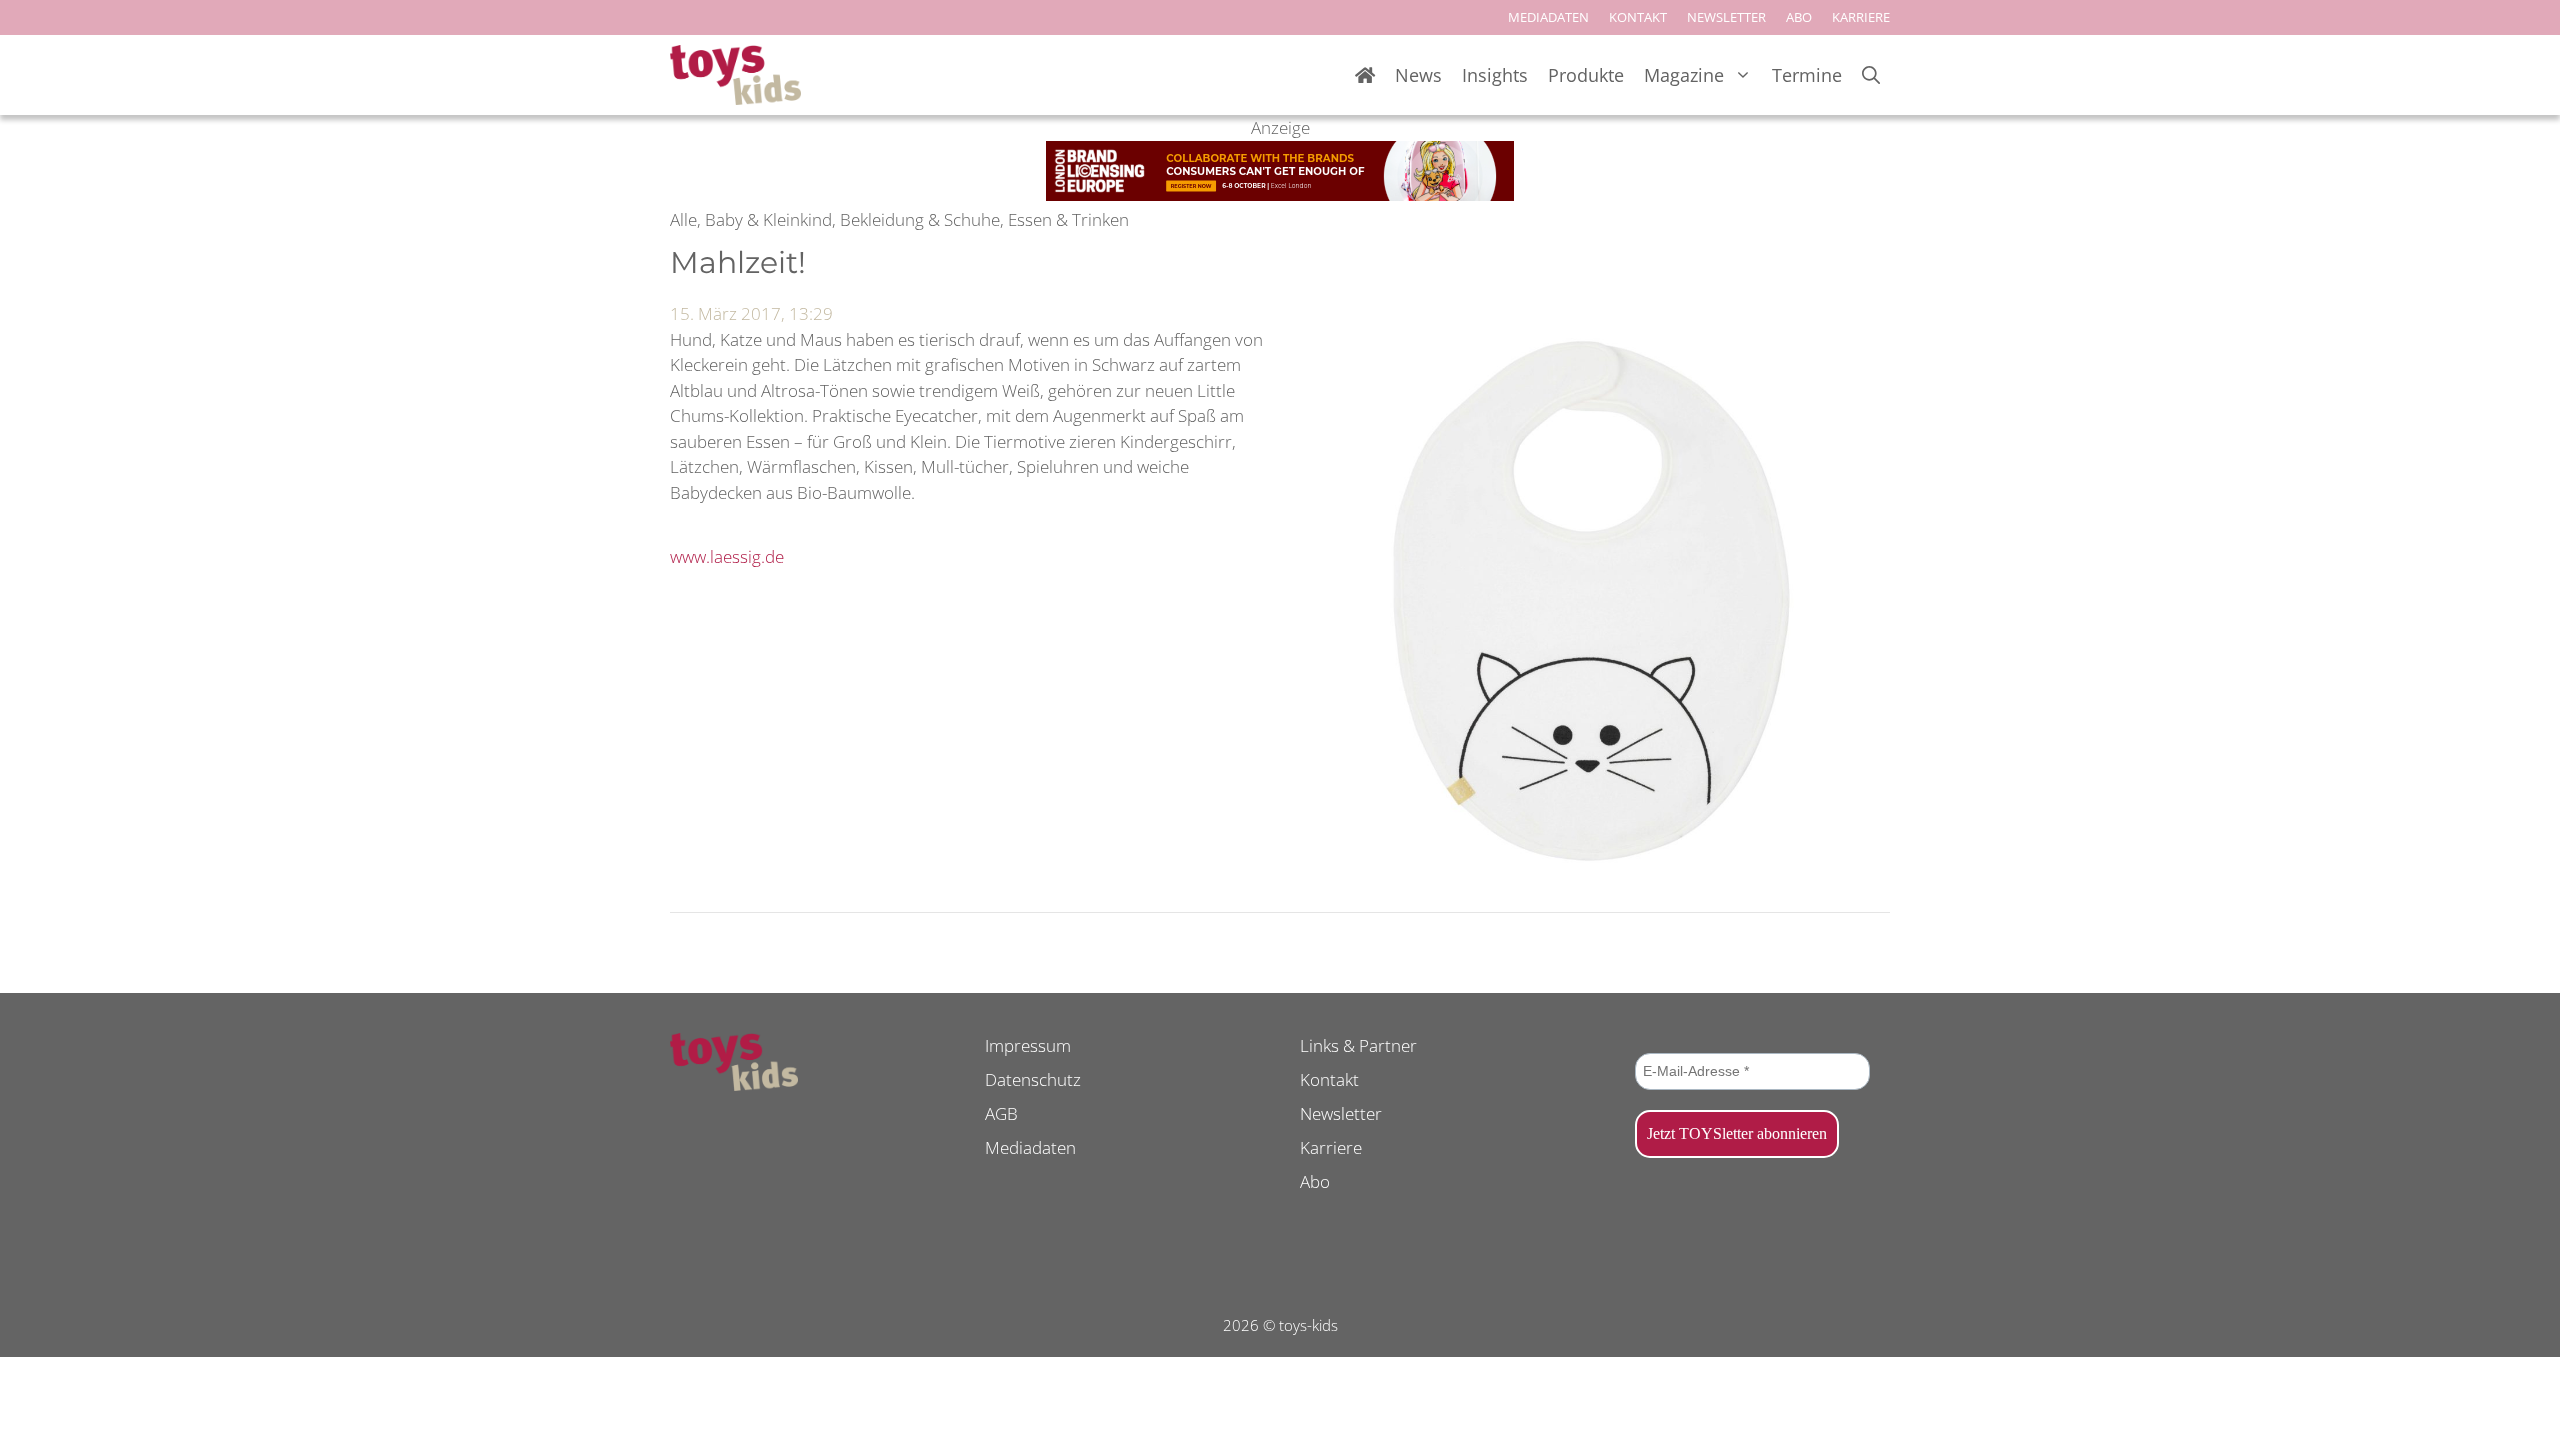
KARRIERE (1861, 17)
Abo (1315, 1181)
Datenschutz (1033, 1079)
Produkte (1586, 75)
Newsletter (1341, 1113)
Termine (1807, 75)
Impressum (1028, 1045)
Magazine (1684, 75)
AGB (1001, 1113)
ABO (1799, 17)
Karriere (1331, 1147)
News (1418, 75)
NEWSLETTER (1726, 17)
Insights (1495, 75)
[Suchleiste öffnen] (1871, 75)
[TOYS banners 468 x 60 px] (1280, 194)
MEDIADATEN (1548, 17)
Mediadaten (1030, 1147)
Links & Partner (1358, 1045)
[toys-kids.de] (735, 75)
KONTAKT (1638, 17)
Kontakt (1329, 1079)
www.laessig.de (727, 556)
